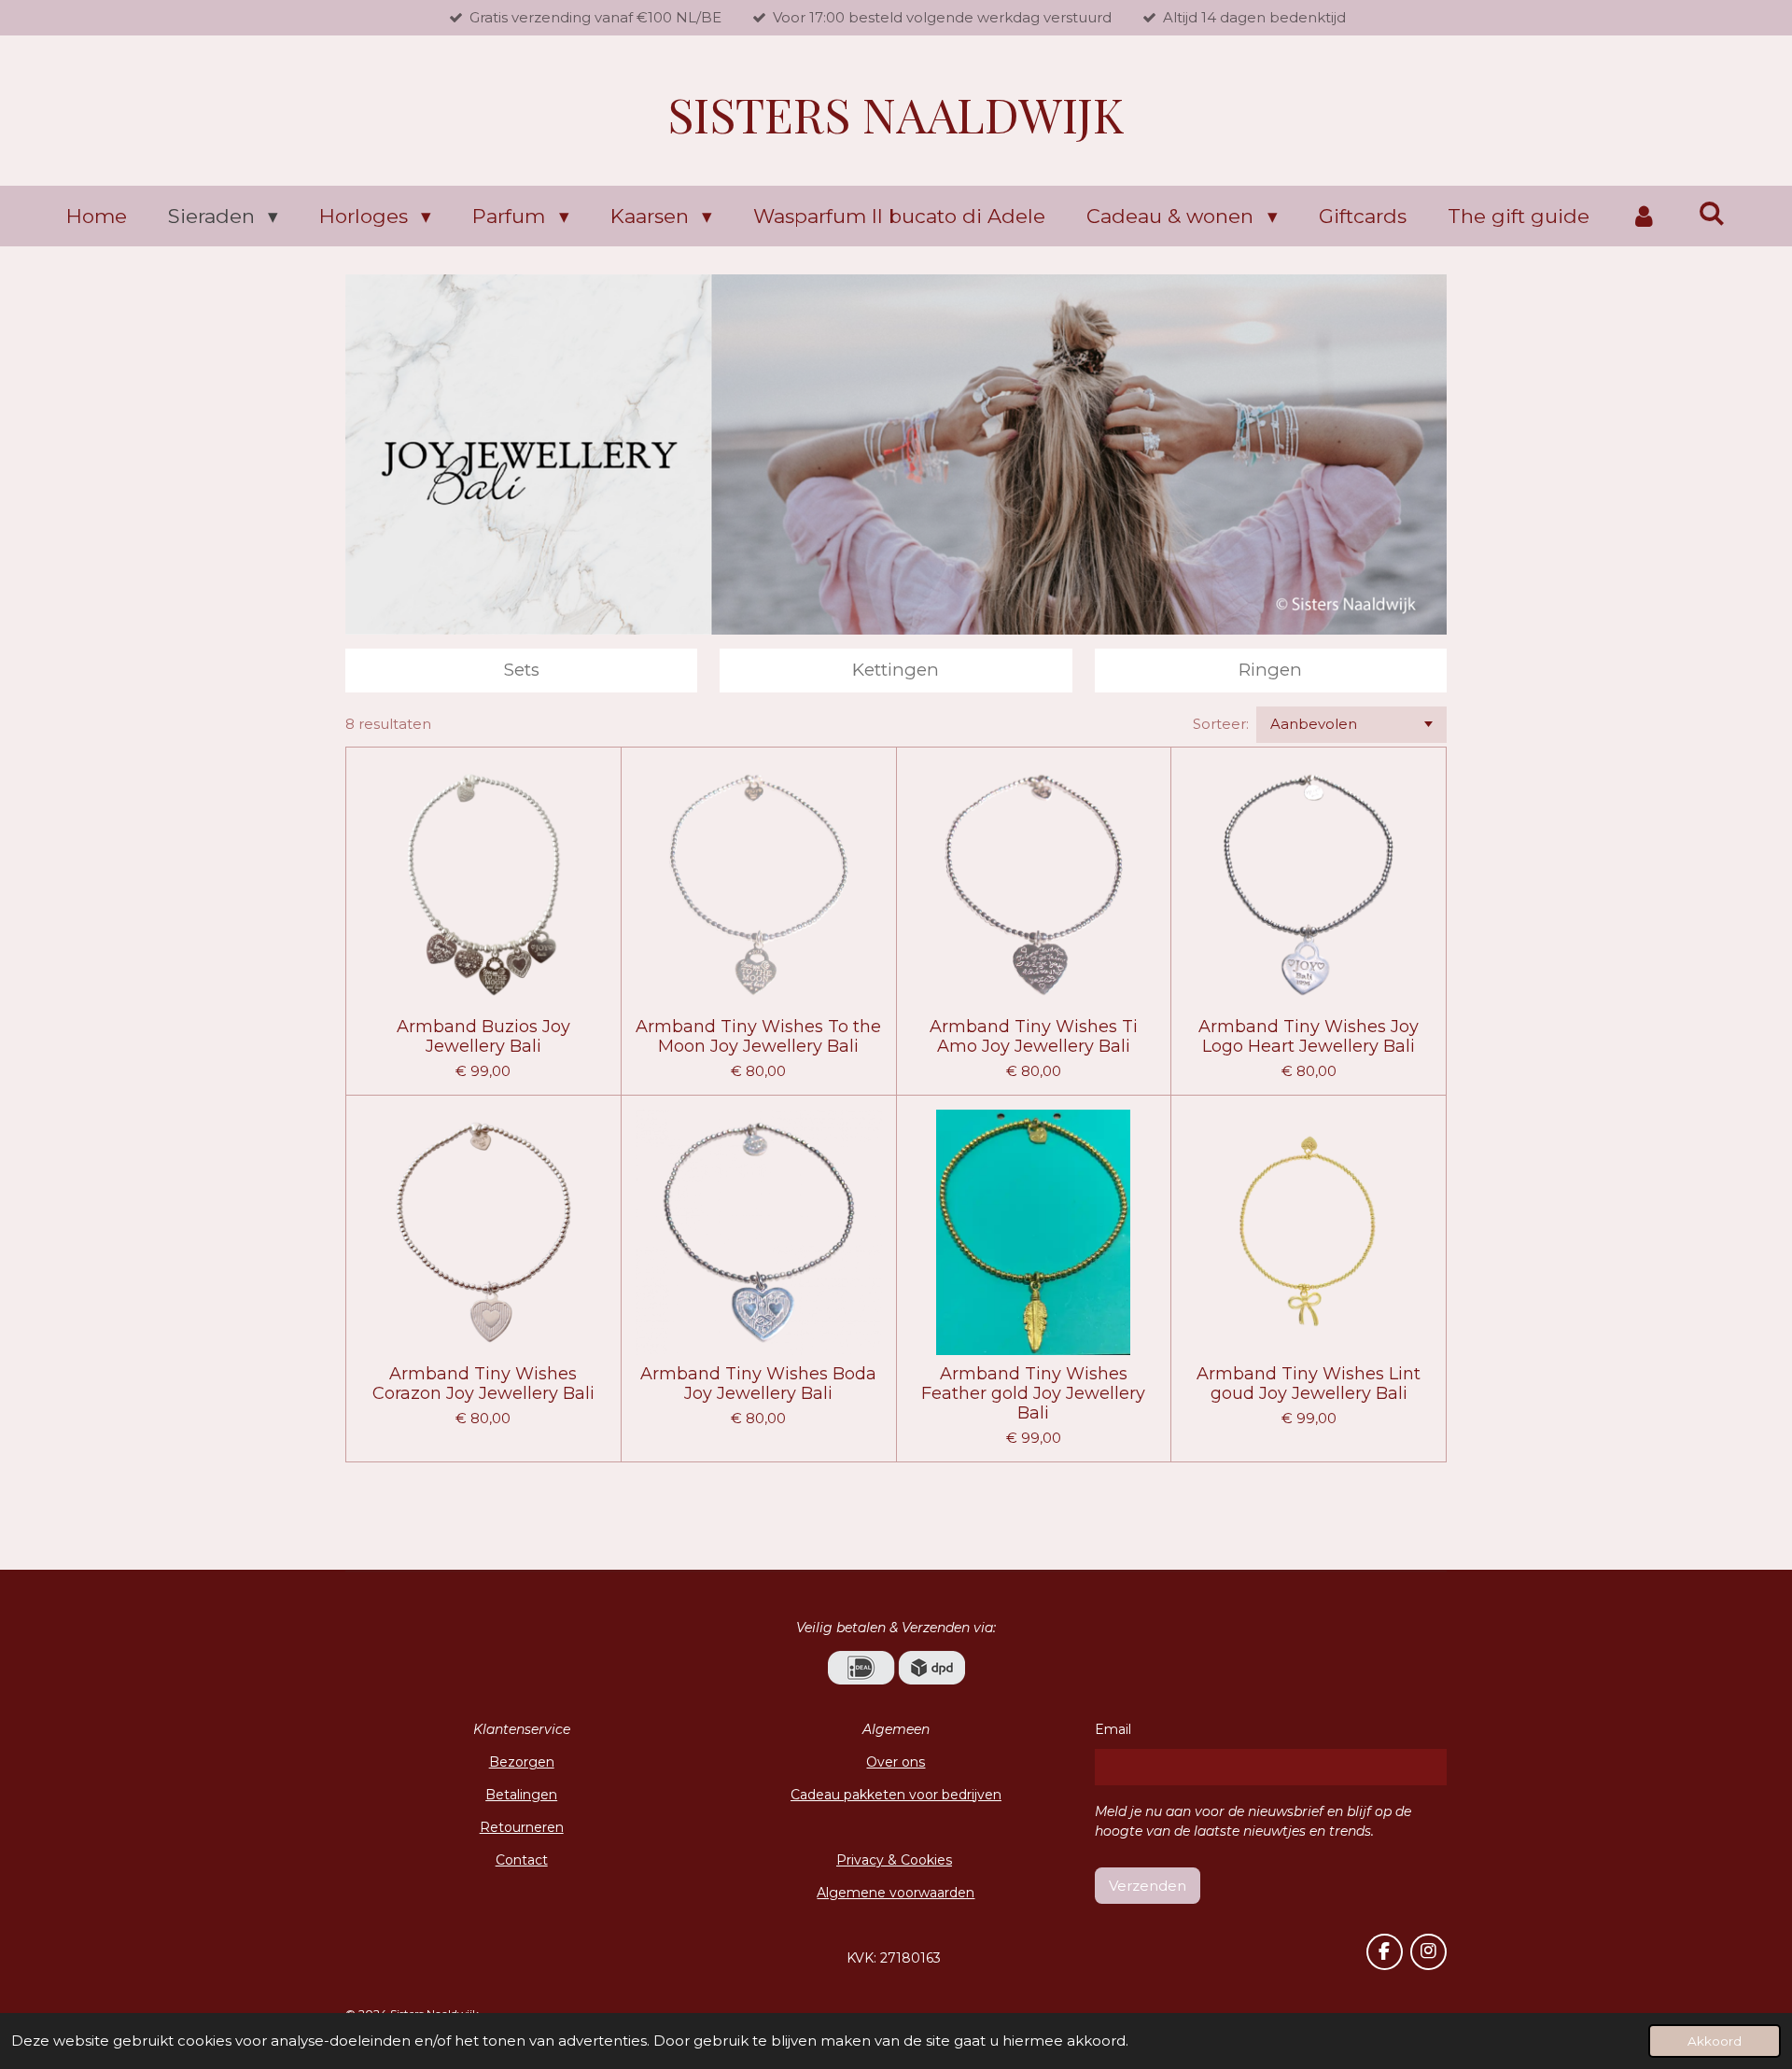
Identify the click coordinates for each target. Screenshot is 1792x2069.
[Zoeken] (1712, 213)
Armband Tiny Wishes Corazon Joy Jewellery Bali (483, 1384)
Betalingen (521, 1795)
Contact (522, 1860)
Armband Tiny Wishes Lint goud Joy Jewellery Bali (1309, 1384)
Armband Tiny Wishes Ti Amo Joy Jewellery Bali (1034, 1037)
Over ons (896, 1762)
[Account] (1644, 217)
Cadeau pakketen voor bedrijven (896, 1795)
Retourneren (522, 1827)
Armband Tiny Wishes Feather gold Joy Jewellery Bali (1033, 1394)
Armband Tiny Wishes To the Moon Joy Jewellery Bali (758, 1037)
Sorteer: (1221, 724)
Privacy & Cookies (894, 1860)
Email (1113, 1729)
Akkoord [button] (1715, 2041)
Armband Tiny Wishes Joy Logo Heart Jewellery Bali (1309, 1037)
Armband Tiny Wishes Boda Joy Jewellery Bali (758, 1384)
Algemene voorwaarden (896, 1893)
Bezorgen (522, 1762)
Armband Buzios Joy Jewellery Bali (483, 1037)
